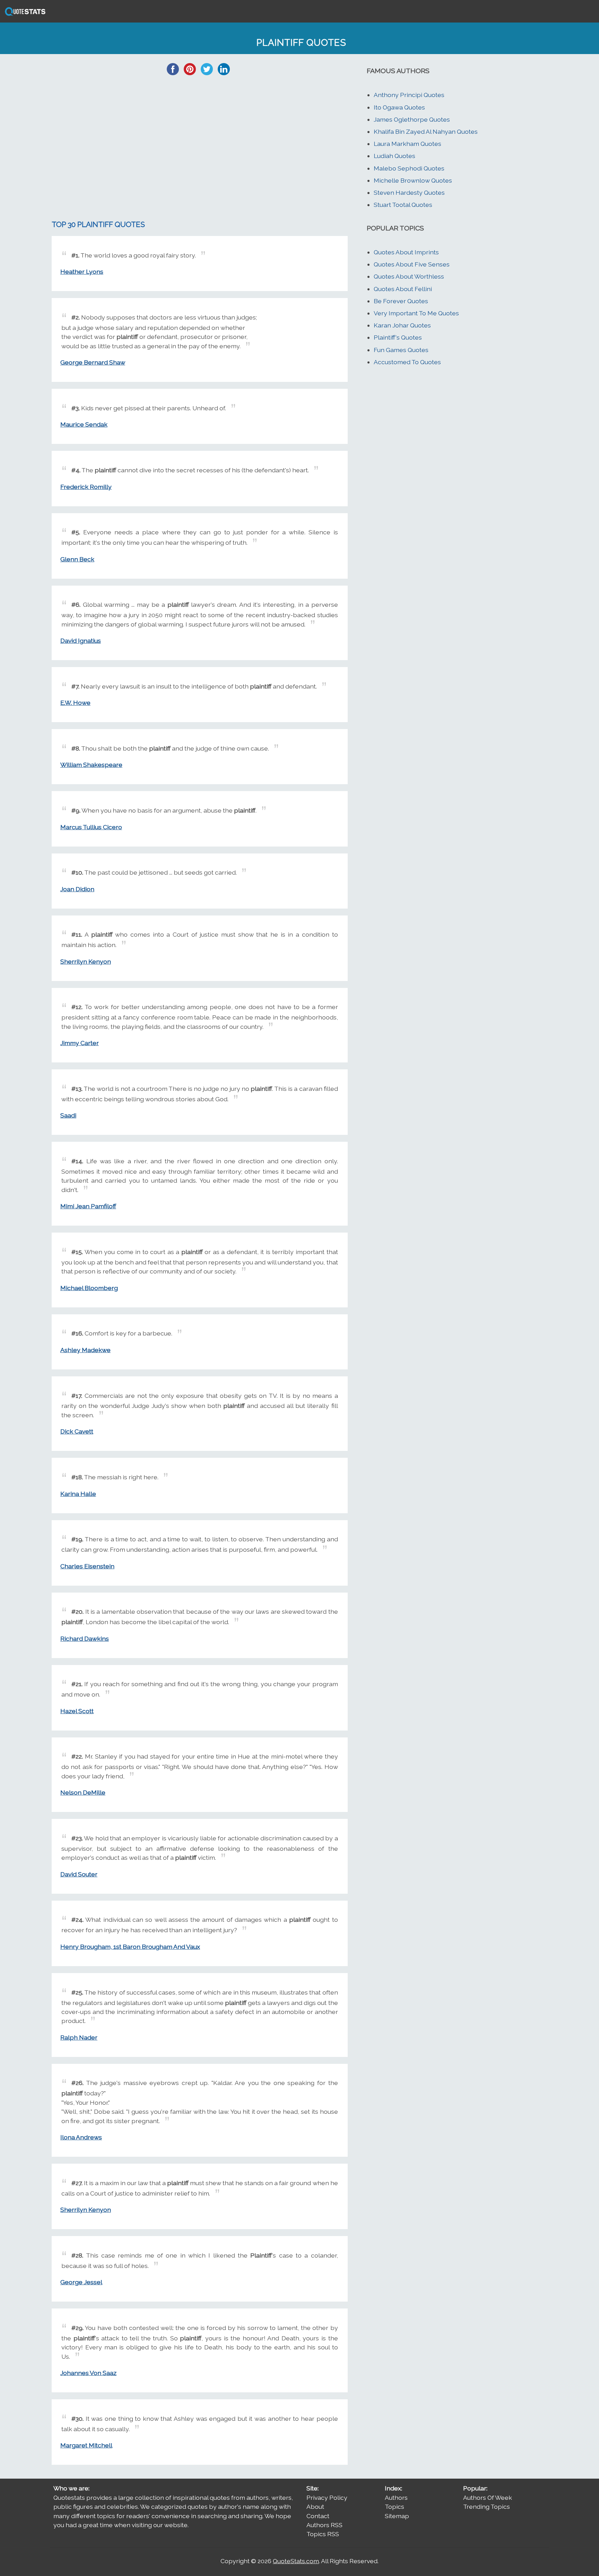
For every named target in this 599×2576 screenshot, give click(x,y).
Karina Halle (78, 1494)
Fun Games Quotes (401, 350)
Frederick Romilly (86, 487)
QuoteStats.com (296, 2561)
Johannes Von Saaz (88, 2373)
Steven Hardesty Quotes (409, 192)
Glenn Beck (77, 559)
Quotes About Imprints (406, 252)
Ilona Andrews (81, 2137)
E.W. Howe (75, 703)
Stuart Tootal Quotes (403, 205)
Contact (318, 2516)
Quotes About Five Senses (412, 264)
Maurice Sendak (84, 424)
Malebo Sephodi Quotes (409, 168)
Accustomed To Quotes (407, 362)
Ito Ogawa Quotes (399, 107)
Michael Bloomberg (89, 1288)
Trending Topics (487, 2507)
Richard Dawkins (85, 1639)
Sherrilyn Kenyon (86, 961)
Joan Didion (77, 889)
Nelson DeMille (83, 1792)
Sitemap (397, 2516)
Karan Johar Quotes (402, 325)
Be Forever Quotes (401, 301)
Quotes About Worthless (409, 276)
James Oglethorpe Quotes (412, 119)
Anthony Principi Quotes (409, 95)
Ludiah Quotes (394, 156)
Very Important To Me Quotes (416, 313)
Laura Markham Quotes (407, 144)
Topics (394, 2507)
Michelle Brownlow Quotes (413, 180)
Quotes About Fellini (403, 289)
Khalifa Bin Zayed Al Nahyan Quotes (426, 132)
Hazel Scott (77, 1711)
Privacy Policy (327, 2498)
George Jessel (81, 2282)
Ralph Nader (79, 2037)
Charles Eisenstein (87, 1566)
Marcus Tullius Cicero (91, 827)
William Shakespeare (91, 765)
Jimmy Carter (80, 1043)
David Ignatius (81, 641)
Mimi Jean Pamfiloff (88, 1206)
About (315, 2507)
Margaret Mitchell (86, 2445)
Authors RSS (324, 2525)
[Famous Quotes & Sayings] (24, 15)
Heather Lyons (82, 271)
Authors (396, 2498)
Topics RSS (323, 2534)
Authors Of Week (488, 2498)
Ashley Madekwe (85, 1350)
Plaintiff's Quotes (398, 337)
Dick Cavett (77, 1431)
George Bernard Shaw (93, 362)
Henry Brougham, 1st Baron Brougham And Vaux (130, 1947)
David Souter (79, 1874)
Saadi (68, 1115)
